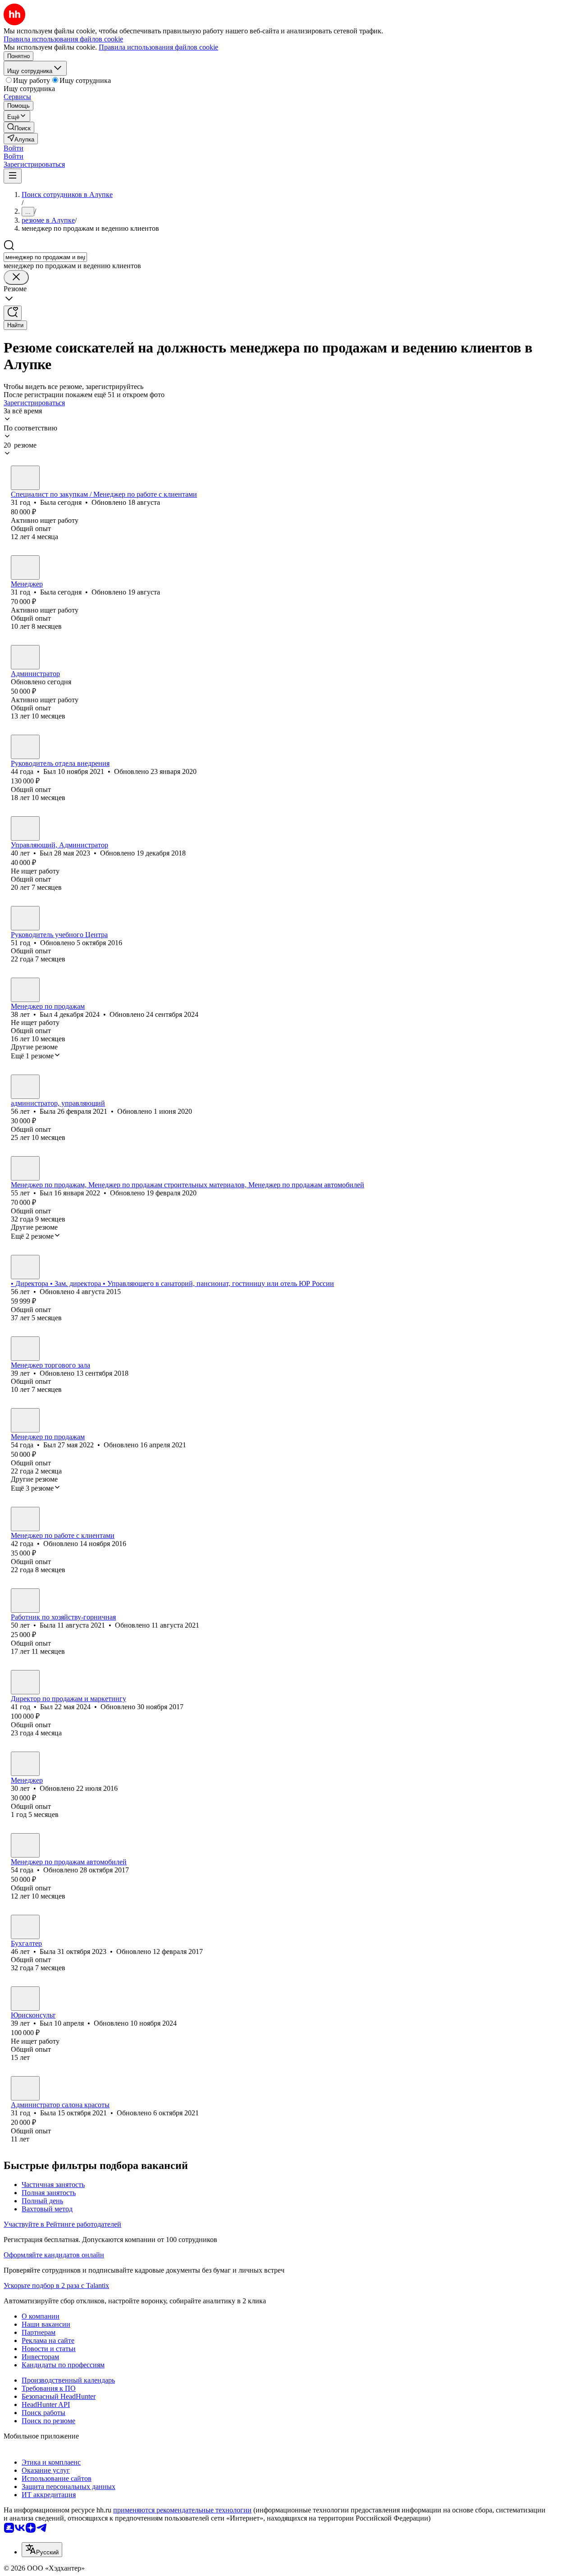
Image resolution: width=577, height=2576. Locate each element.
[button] (14, 148)
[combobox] (45, 257)
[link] (19, 127)
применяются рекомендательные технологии (182, 2510)
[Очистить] (16, 277)
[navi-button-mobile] (13, 176)
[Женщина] (25, 478)
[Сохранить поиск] (13, 313)
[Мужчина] (25, 747)
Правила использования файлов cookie (158, 47)
